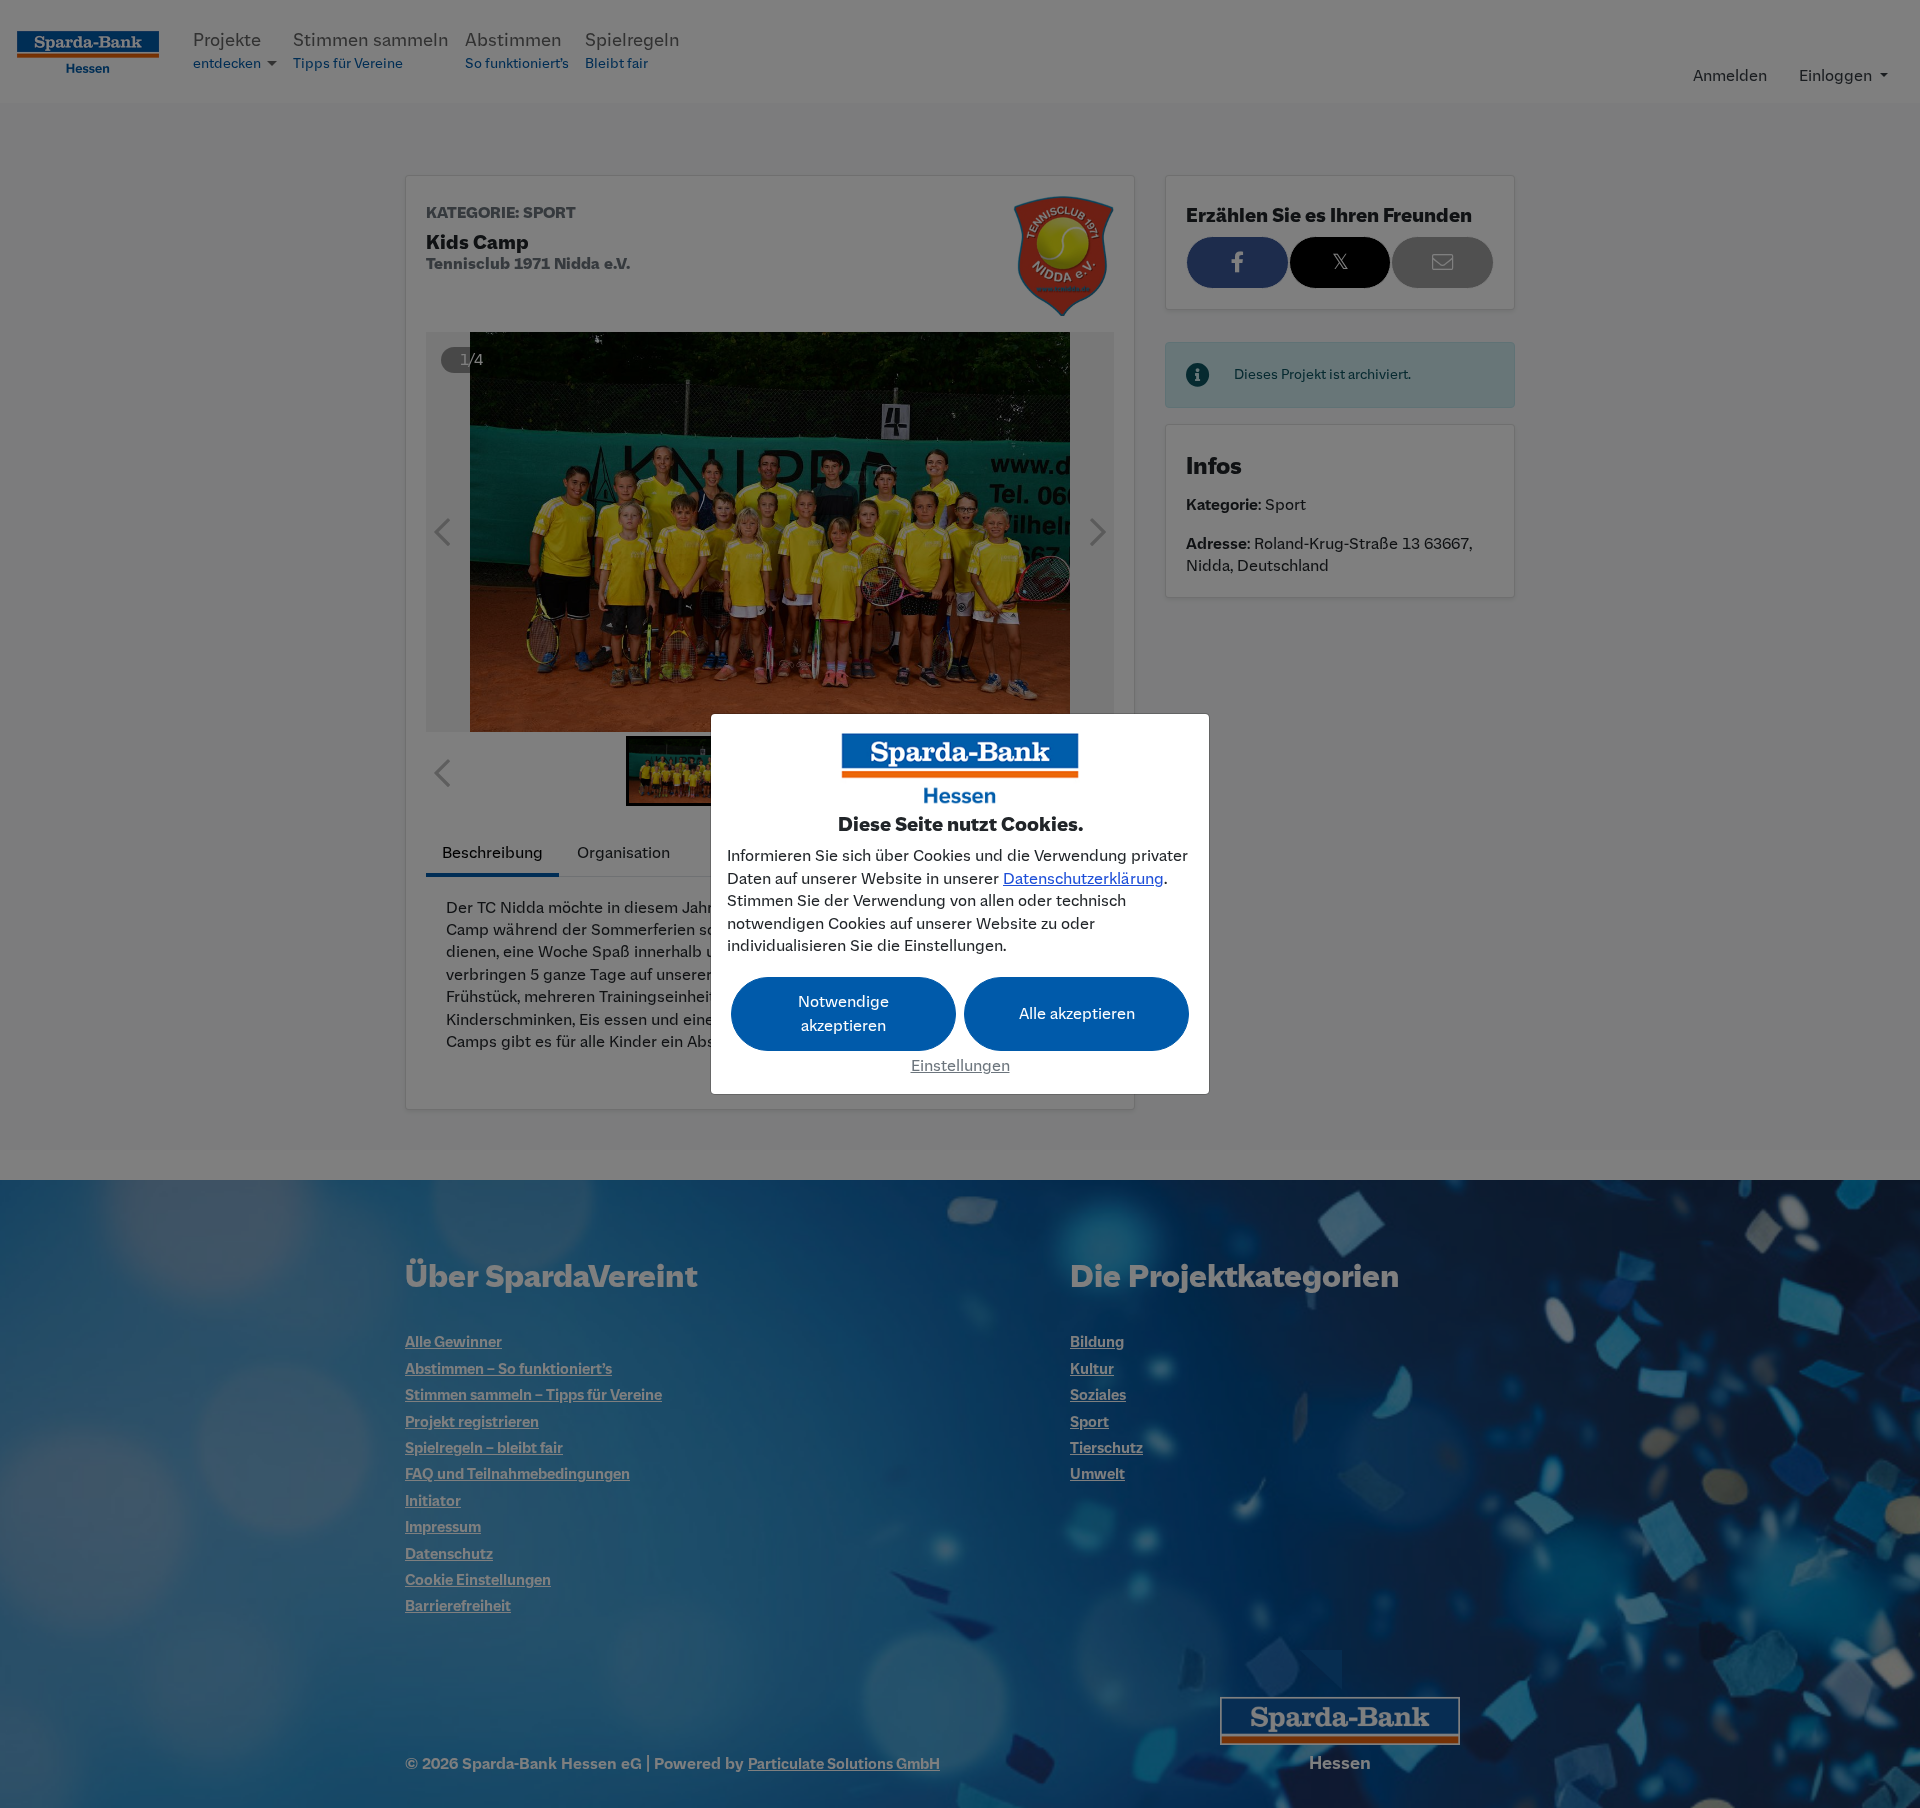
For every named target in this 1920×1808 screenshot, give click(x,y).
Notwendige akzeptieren (843, 1014)
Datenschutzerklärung (1083, 879)
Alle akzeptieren (1077, 1014)
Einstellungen (960, 1066)
